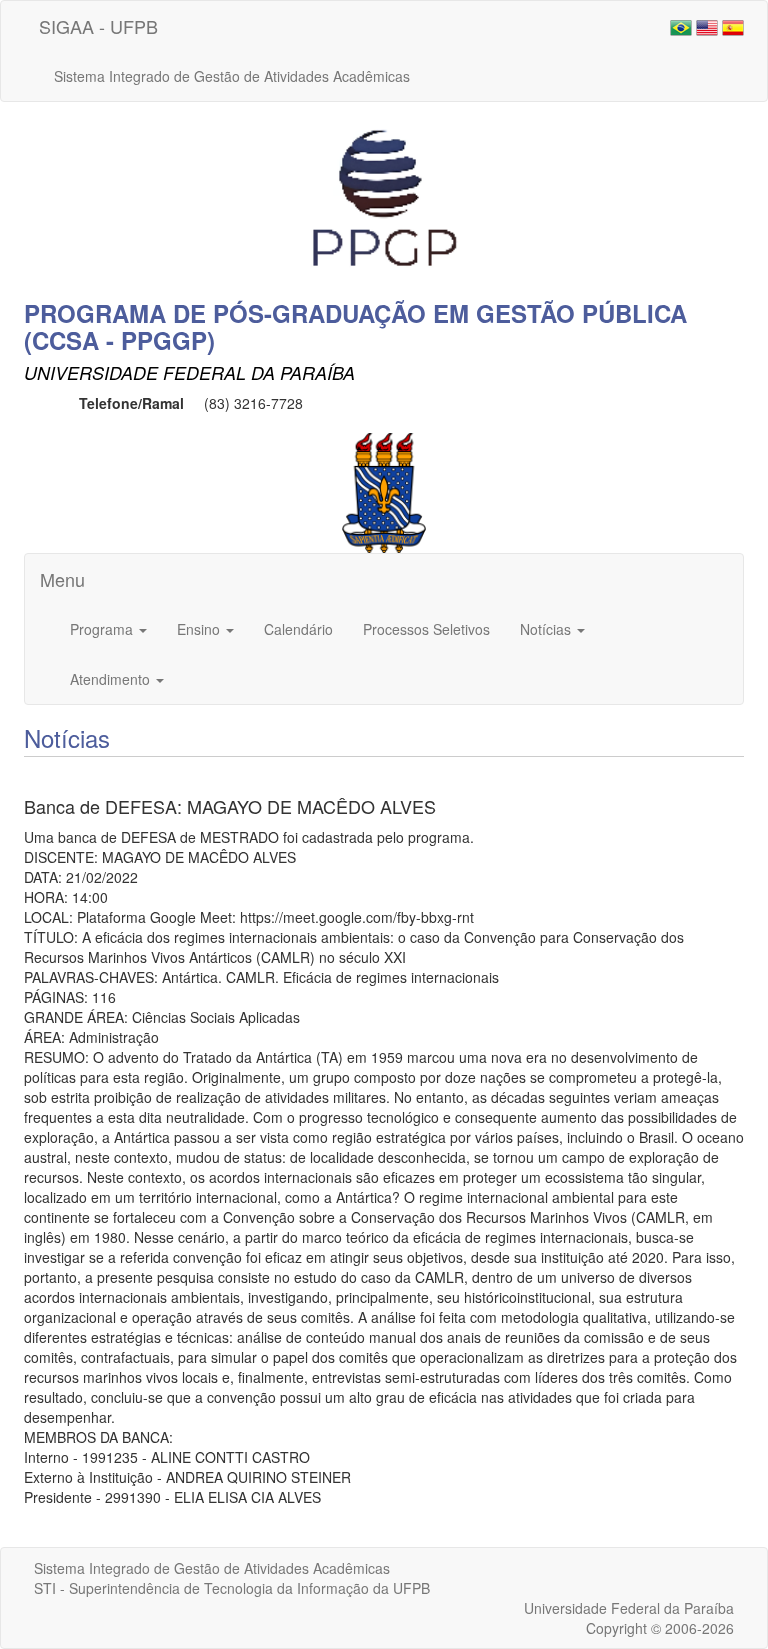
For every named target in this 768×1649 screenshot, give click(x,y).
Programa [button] (103, 629)
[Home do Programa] (384, 199)
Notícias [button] (547, 629)
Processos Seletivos (426, 629)
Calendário (298, 629)
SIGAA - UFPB (98, 26)
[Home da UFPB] (384, 491)
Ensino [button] (200, 629)
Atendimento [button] (112, 679)
